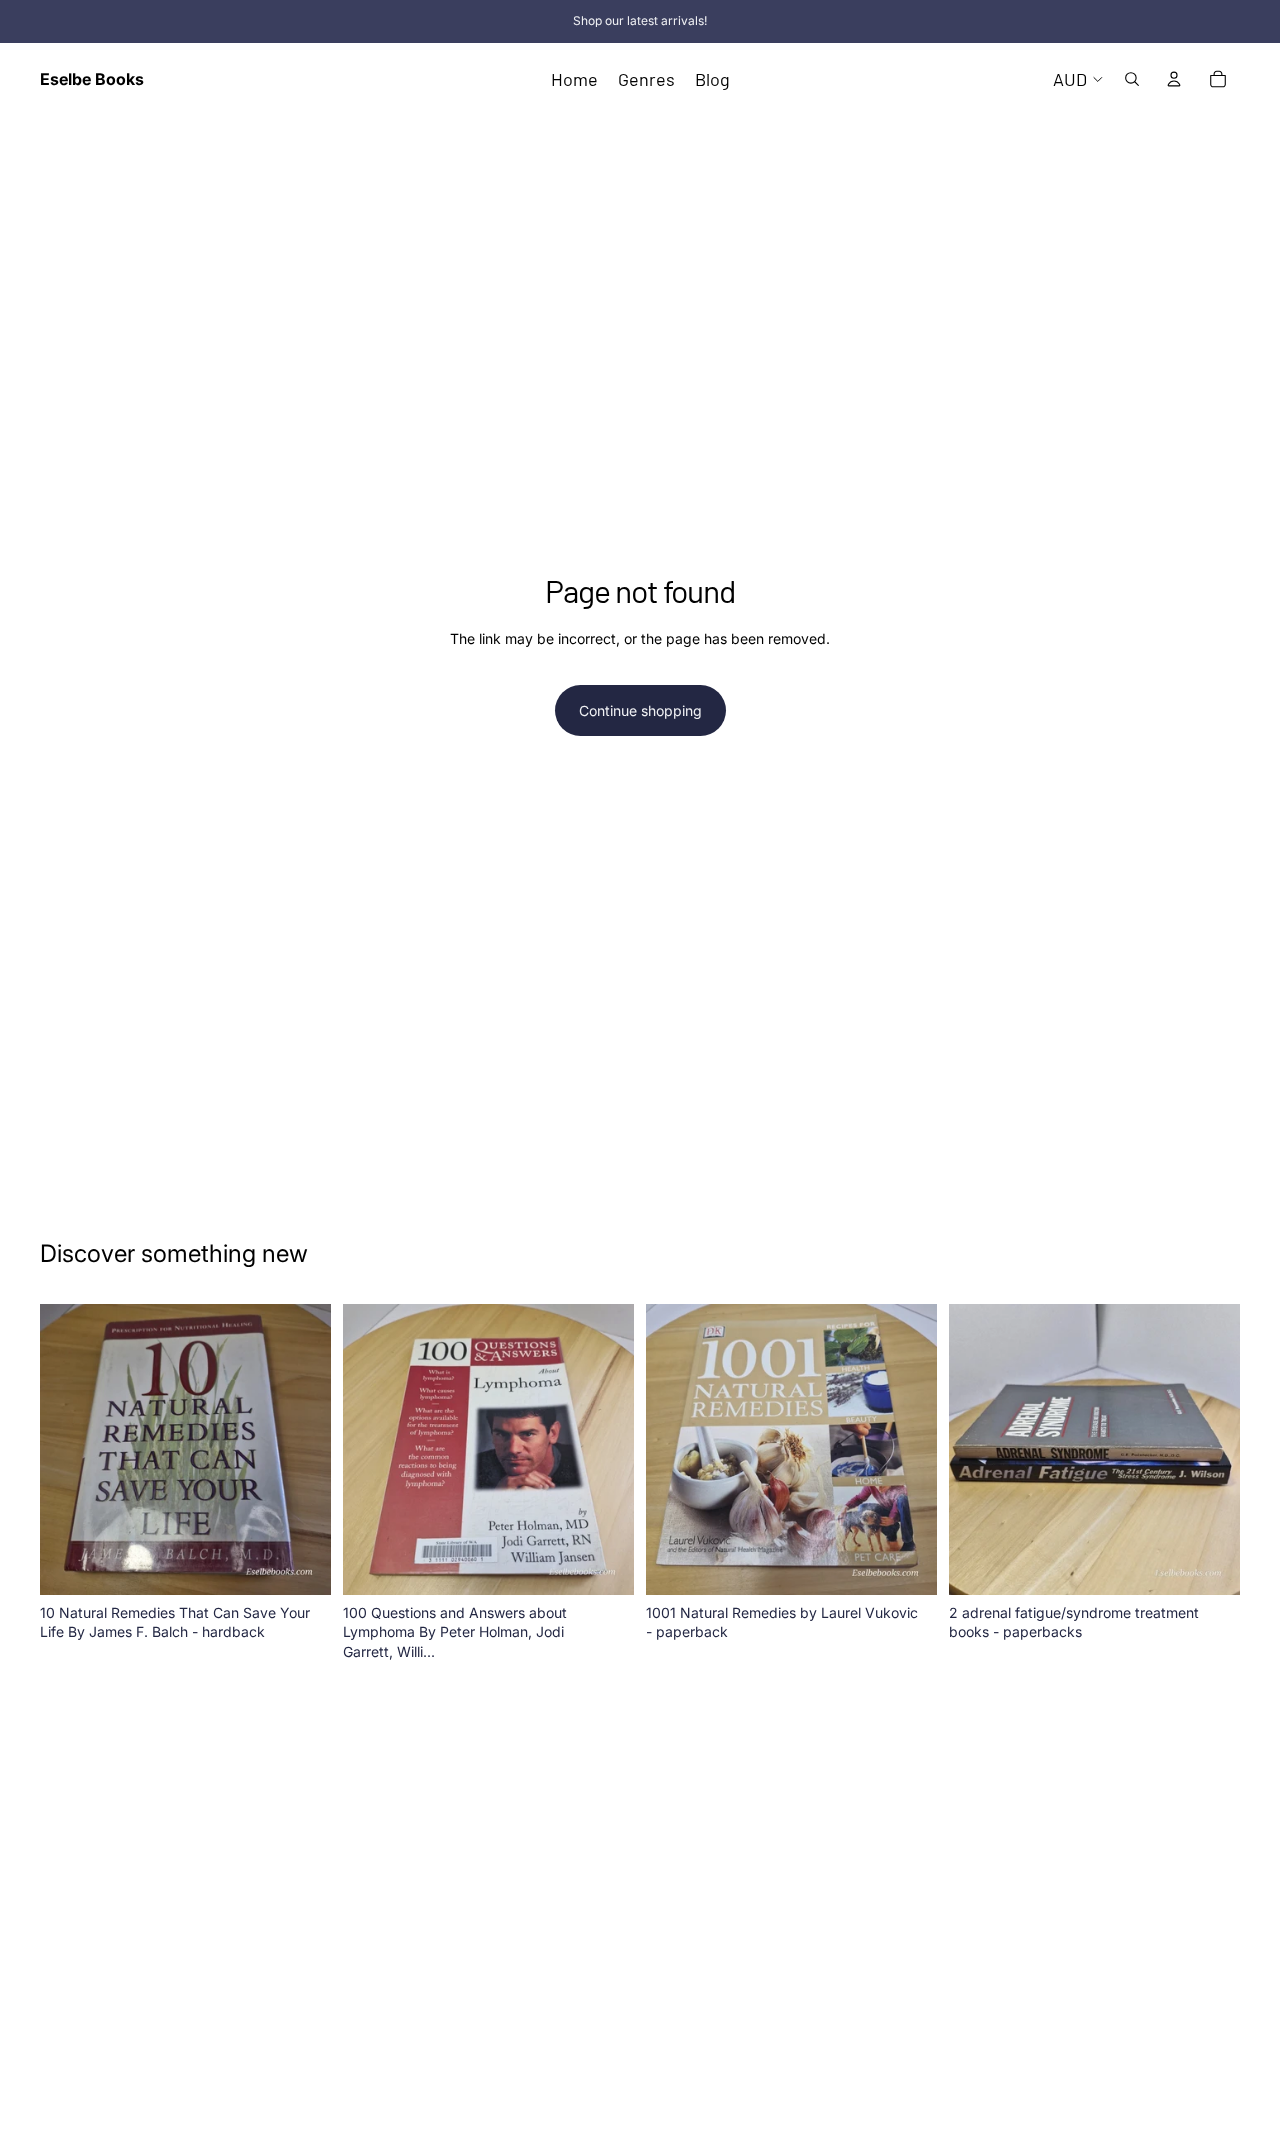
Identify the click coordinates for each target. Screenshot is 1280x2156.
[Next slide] (301, 1449)
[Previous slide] (70, 1449)
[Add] (300, 1564)
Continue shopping (640, 710)
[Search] (1132, 79)
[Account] (1174, 79)
